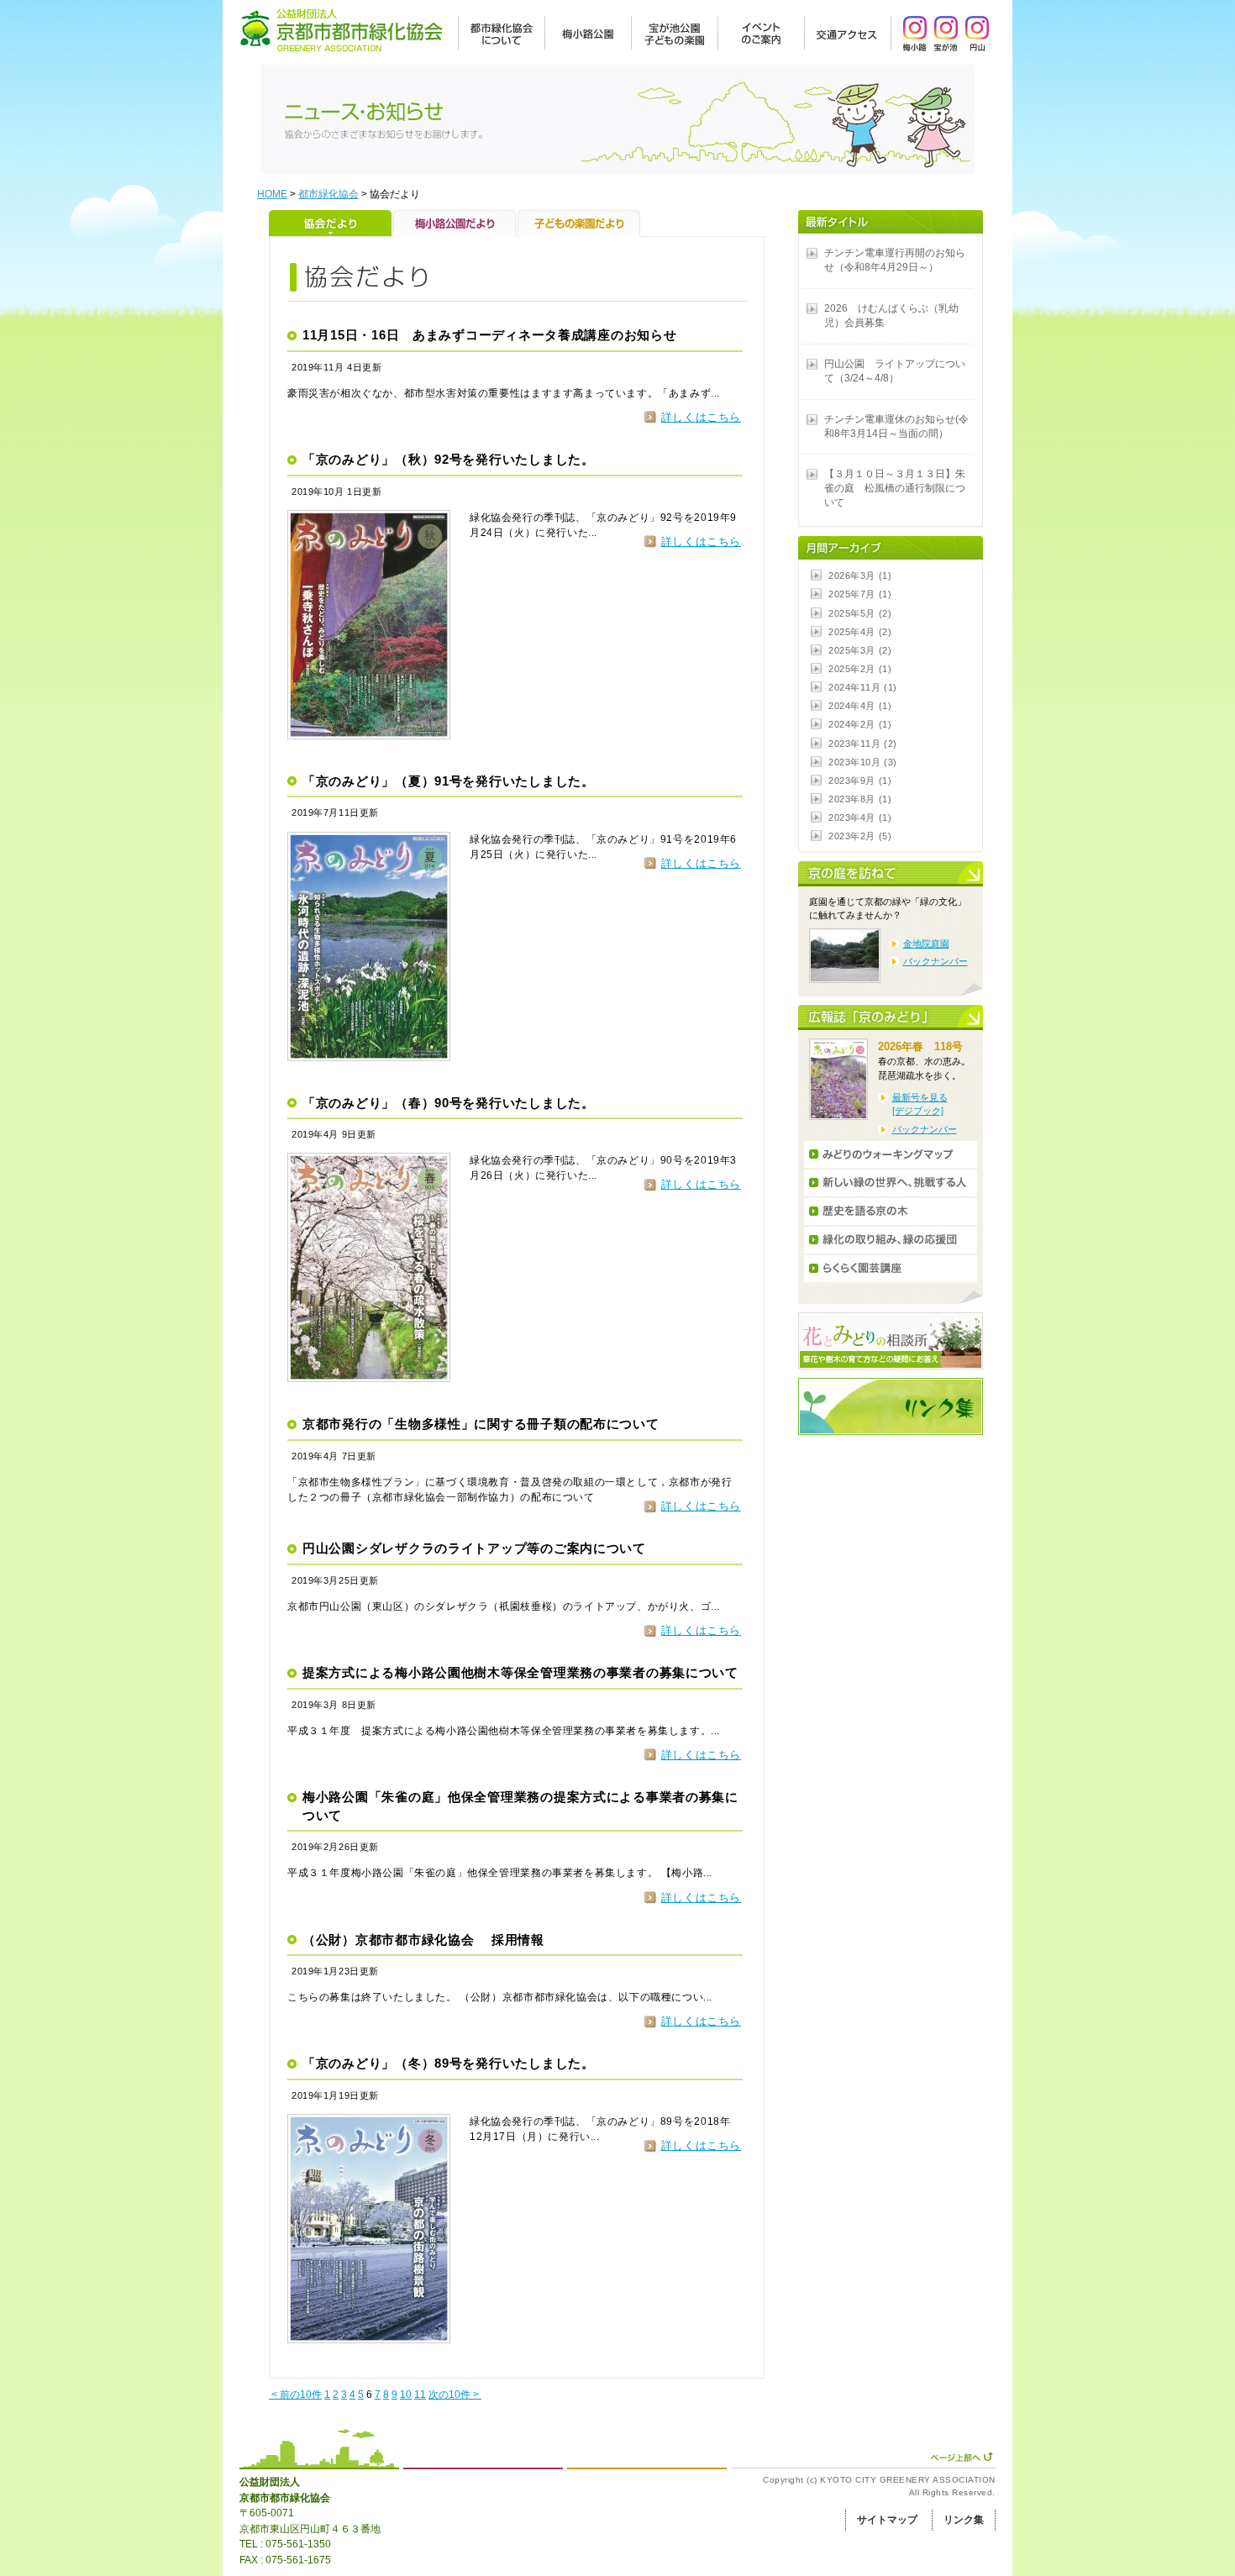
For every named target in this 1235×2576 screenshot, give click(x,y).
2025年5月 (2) (860, 613)
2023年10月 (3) (863, 762)
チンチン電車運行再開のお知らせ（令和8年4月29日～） (895, 260)
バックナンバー (935, 961)
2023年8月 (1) (860, 799)
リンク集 (964, 2520)
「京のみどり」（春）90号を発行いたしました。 (449, 1103)
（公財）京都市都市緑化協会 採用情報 (423, 1940)
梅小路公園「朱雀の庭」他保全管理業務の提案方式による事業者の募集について (520, 1806)
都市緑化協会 (328, 194)
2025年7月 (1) (860, 594)
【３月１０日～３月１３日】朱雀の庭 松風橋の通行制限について (895, 488)
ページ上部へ (962, 2457)
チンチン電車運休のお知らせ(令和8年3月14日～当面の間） (896, 426)
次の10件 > (455, 2395)
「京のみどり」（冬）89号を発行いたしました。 (449, 2063)
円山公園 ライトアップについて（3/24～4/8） (895, 371)
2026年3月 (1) (860, 576)
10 (406, 2395)
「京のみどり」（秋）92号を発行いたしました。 (449, 460)
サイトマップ (887, 2520)
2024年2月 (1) (860, 724)
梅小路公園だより (455, 223)
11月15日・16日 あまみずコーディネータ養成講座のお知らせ (490, 335)
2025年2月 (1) (860, 669)
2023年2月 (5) (860, 836)
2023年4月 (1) (860, 817)
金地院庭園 (926, 944)
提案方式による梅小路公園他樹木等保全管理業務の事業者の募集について (520, 1673)
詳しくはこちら (701, 417)
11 (420, 2395)
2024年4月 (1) (860, 706)
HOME (272, 194)
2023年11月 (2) (863, 744)
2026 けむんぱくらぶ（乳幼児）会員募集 (891, 315)
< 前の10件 (295, 2395)
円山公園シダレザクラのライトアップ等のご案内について (474, 1548)
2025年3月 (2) (860, 650)
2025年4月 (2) (860, 632)
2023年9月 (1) (860, 781)
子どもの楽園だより (579, 223)
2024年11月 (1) (863, 687)
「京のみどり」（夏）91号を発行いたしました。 (449, 781)
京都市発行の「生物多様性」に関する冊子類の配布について (481, 1424)
